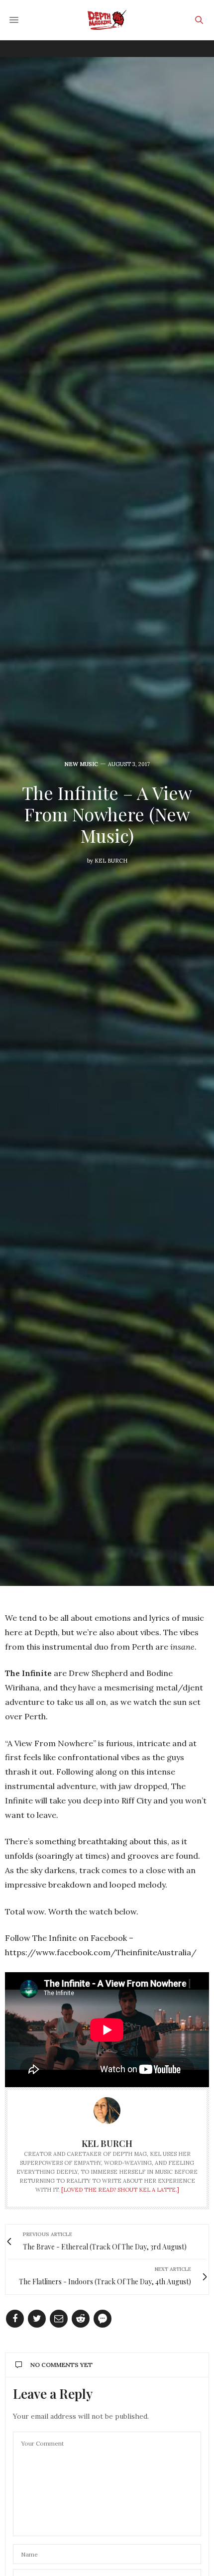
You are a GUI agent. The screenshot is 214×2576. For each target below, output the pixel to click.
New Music (81, 764)
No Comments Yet (61, 2365)
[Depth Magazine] (107, 20)
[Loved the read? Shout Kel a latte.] (120, 2190)
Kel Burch (111, 861)
